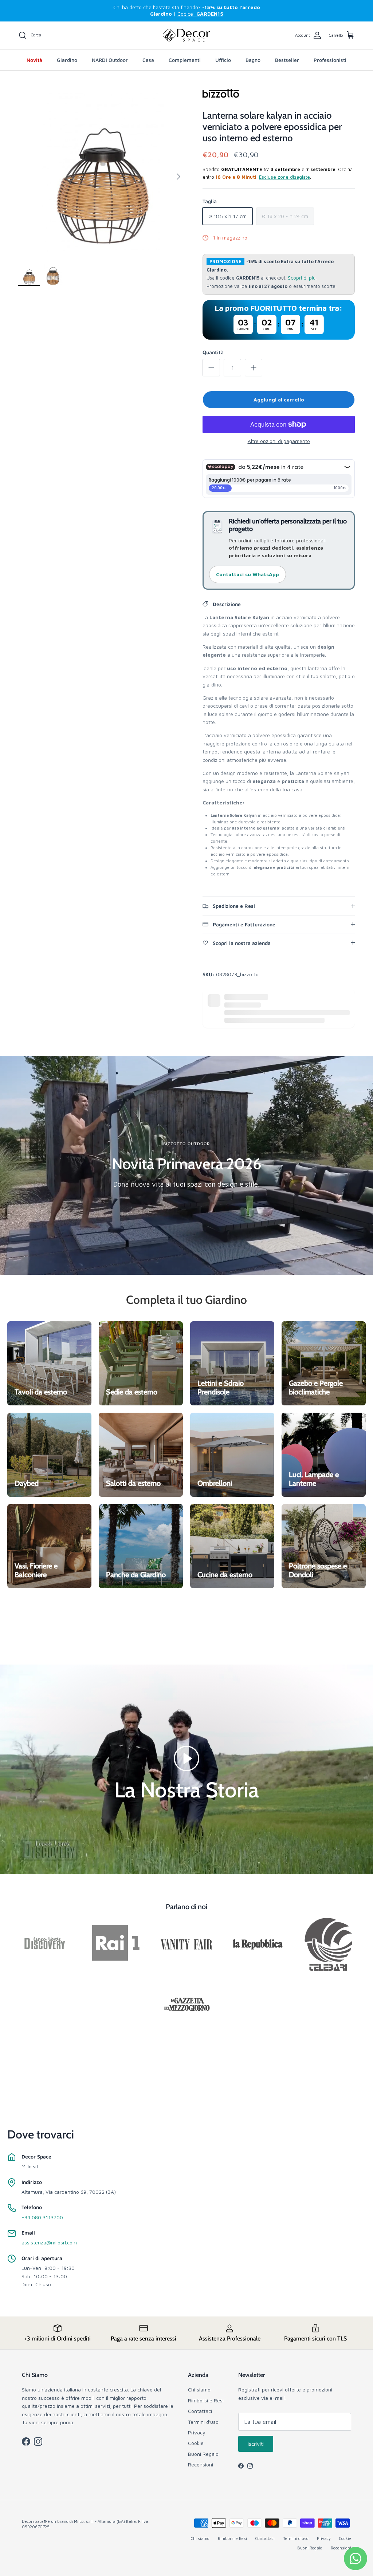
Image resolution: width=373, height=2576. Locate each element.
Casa (148, 60)
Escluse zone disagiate (284, 177)
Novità (34, 60)
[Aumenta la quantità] (254, 368)
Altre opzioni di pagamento (279, 441)
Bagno (253, 60)
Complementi (185, 60)
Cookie (196, 2443)
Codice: (200, 14)
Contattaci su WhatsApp (248, 574)
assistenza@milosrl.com (49, 2242)
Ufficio (223, 60)
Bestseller (287, 60)
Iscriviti (256, 2444)
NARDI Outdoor (110, 60)
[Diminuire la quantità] (211, 368)
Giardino (67, 60)
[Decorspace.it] (186, 35)
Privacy (197, 2432)
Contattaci (200, 2411)
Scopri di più (302, 278)
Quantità (213, 352)
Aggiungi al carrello (279, 399)
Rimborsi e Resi (206, 2400)
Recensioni (201, 2464)
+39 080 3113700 (42, 2217)
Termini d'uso (203, 2422)
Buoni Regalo (203, 2454)
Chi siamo (199, 2389)
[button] (186, 1758)
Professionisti (330, 60)
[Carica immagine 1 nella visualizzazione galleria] (102, 173)
